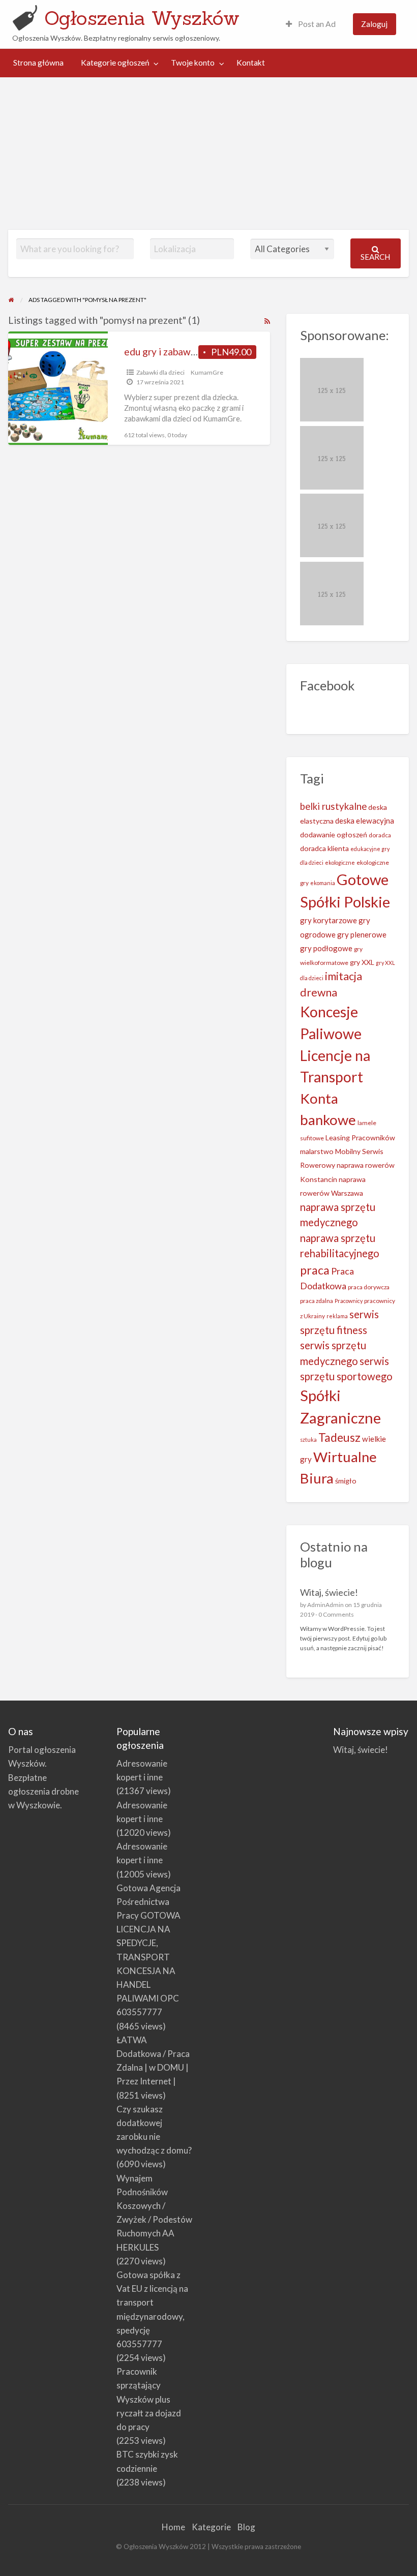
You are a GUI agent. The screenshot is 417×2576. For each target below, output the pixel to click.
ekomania (323, 883)
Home (173, 2527)
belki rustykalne (333, 806)
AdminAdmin (325, 1605)
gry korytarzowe (329, 920)
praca (315, 1270)
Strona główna (38, 63)
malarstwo (317, 1151)
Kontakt (251, 63)
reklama (337, 1316)
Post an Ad (316, 24)
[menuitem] (311, 24)
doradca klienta (324, 848)
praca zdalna (317, 1301)
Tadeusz (339, 1437)
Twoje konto (193, 63)
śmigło (346, 1481)
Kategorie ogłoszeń (115, 63)
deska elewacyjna (365, 821)
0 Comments (336, 1614)
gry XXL (362, 962)
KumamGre (207, 372)
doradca (380, 835)
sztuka (308, 1439)
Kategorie (211, 2527)
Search (375, 257)
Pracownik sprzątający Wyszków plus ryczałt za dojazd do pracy (149, 2399)
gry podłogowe (326, 948)
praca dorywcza (369, 1287)
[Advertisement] (208, 154)
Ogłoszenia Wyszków (142, 18)
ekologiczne (340, 862)
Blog (246, 2527)
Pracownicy (349, 1301)
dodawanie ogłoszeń (334, 835)
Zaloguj (374, 24)
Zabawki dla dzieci (160, 372)
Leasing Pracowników (360, 1138)
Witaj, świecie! (329, 1592)
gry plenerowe (362, 934)
